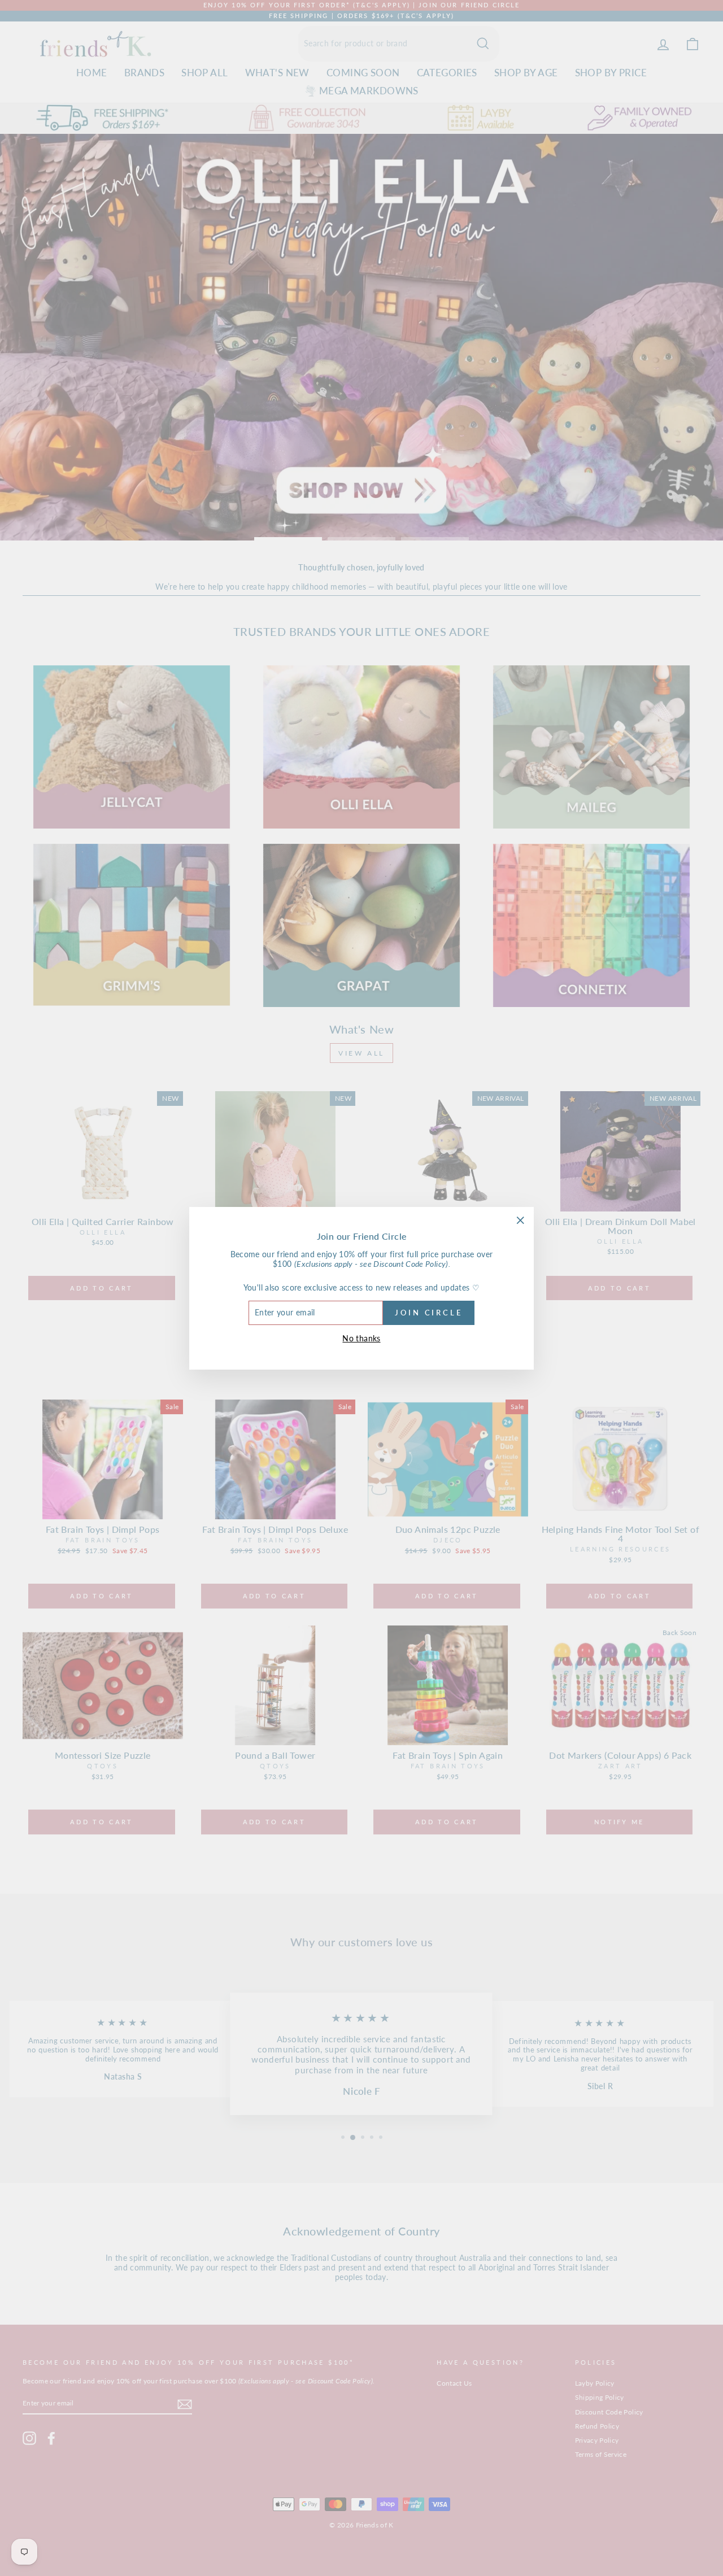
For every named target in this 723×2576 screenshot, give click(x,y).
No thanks (361, 1338)
